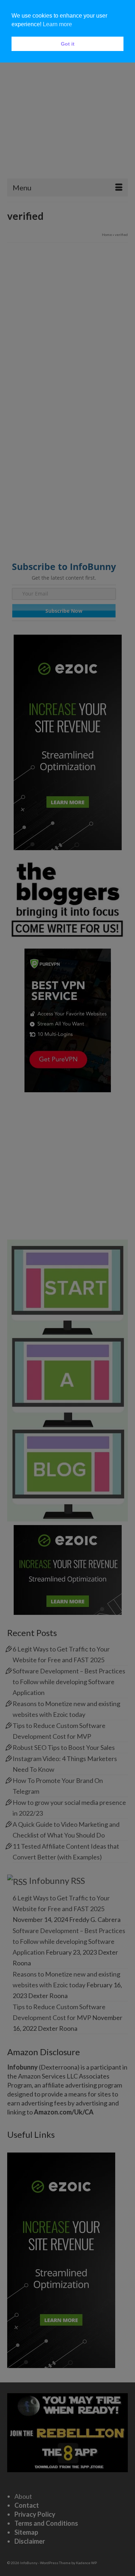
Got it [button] (68, 44)
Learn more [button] (57, 24)
